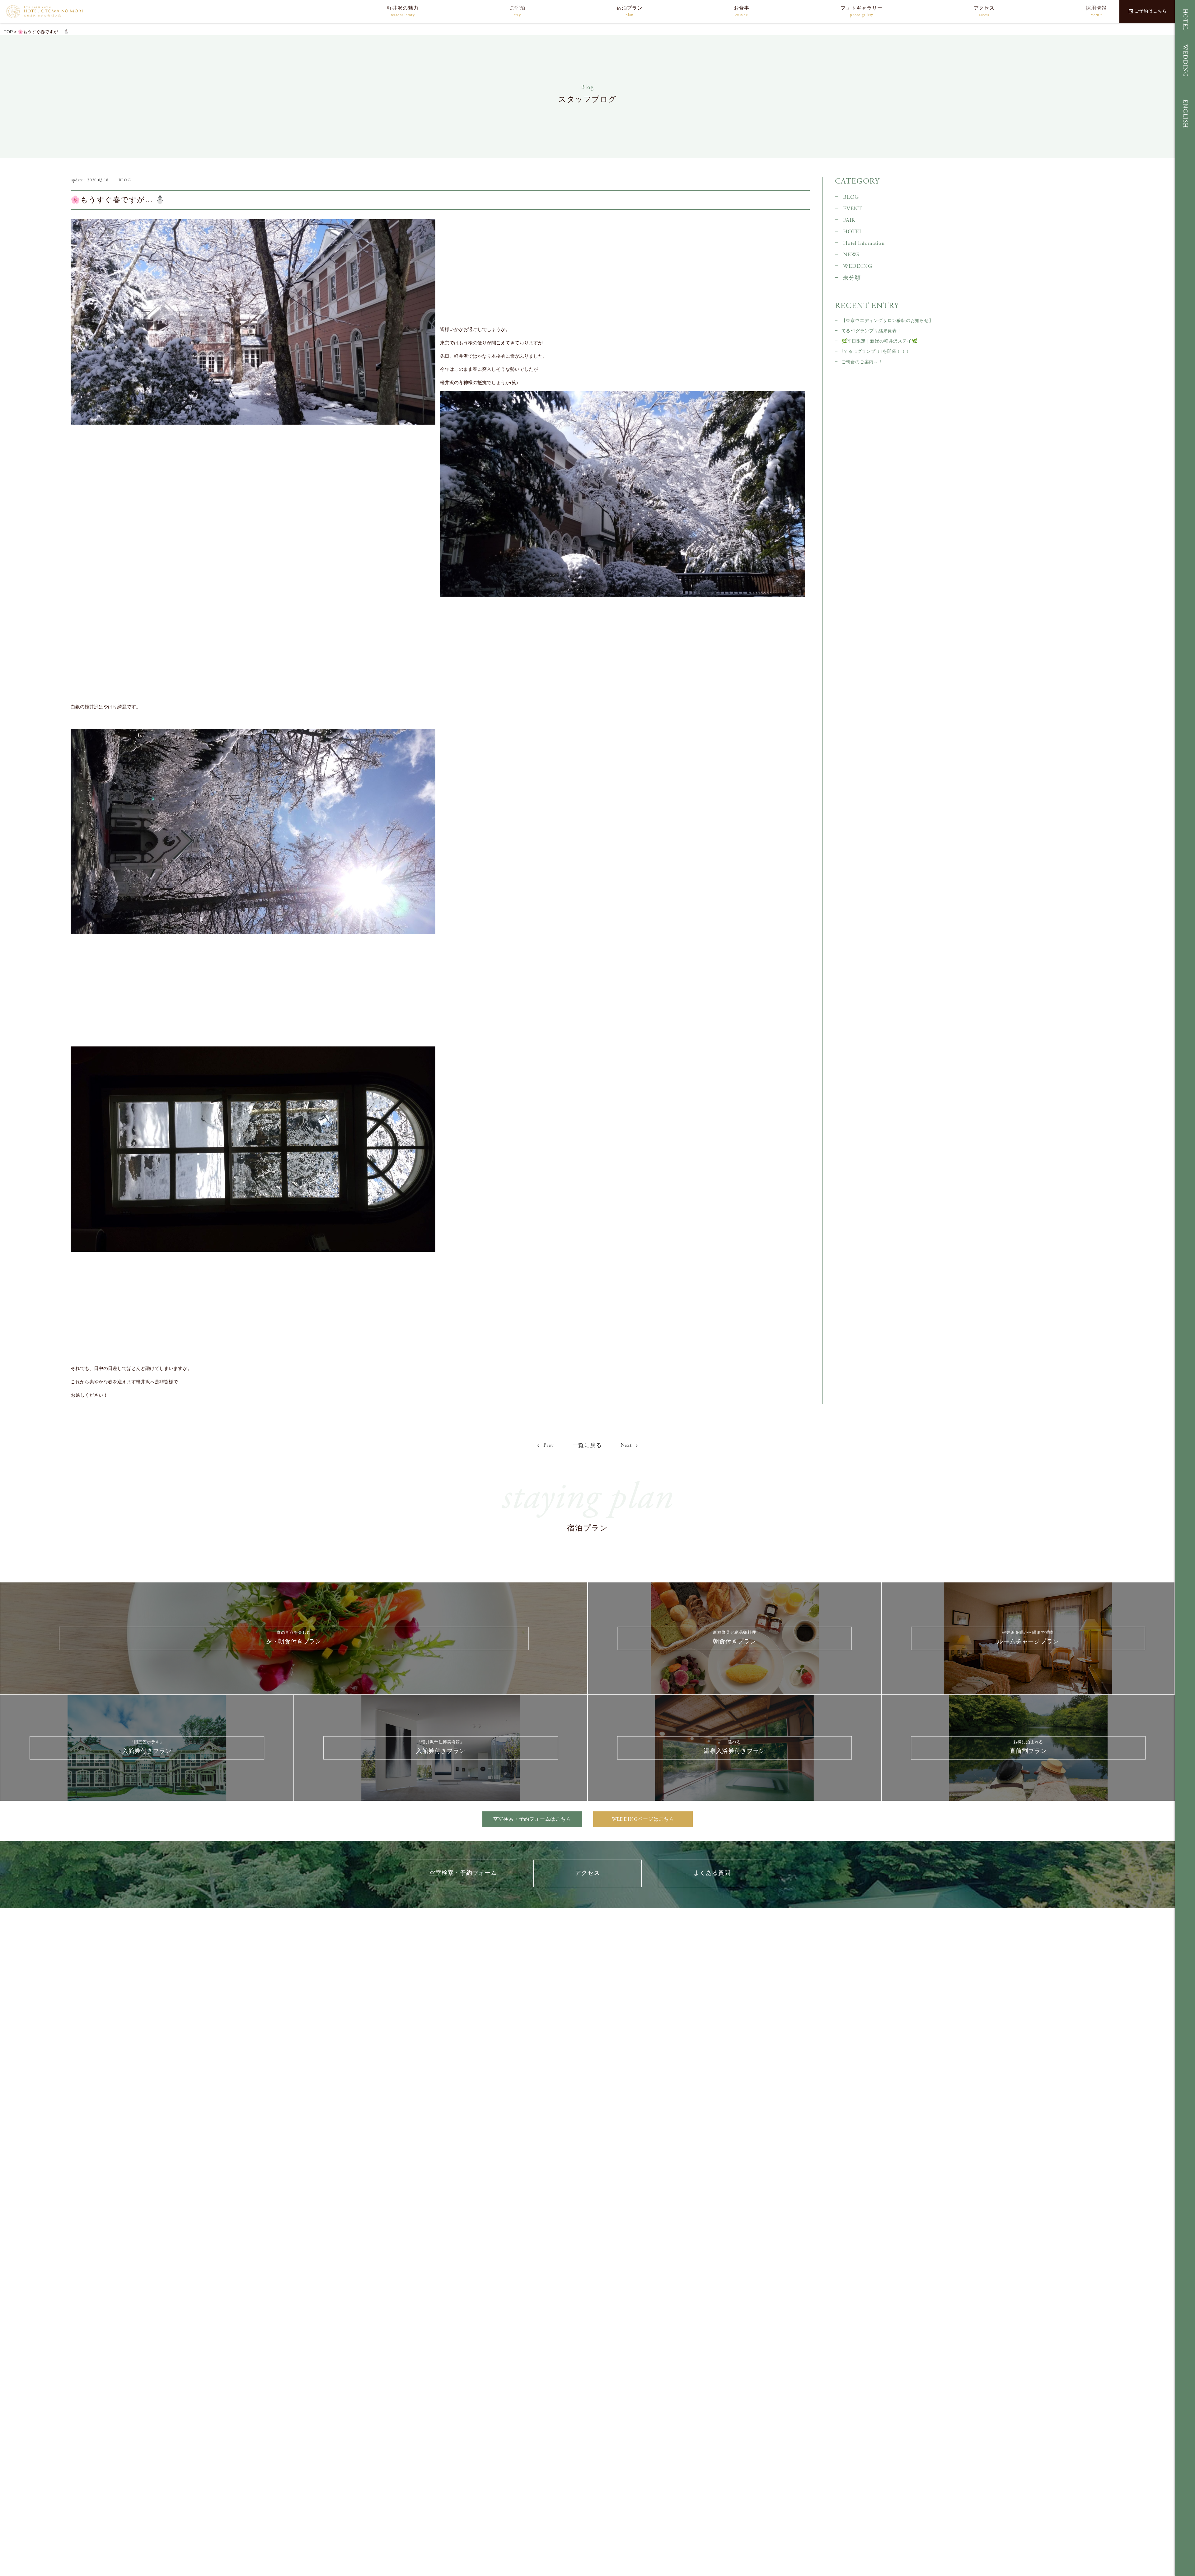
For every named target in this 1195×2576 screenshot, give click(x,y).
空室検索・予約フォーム (463, 1873)
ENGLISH (1185, 114)
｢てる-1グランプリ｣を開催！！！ (876, 352)
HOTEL (1185, 20)
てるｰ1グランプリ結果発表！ (872, 331)
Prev (548, 1445)
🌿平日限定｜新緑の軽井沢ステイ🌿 (879, 341)
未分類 (852, 278)
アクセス (984, 11)
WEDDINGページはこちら (643, 1819)
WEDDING (1185, 61)
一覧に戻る (587, 1446)
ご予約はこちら (1151, 11)
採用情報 (1096, 11)
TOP (8, 32)
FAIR (849, 220)
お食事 (742, 11)
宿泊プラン (630, 11)
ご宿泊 (518, 11)
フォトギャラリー (861, 11)
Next (627, 1445)
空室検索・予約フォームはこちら (532, 1819)
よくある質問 (712, 1873)
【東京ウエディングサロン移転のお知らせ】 (887, 321)
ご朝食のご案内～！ (862, 362)
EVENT (853, 209)
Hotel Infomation (864, 243)
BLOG (125, 180)
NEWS (851, 255)
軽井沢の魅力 (403, 11)
